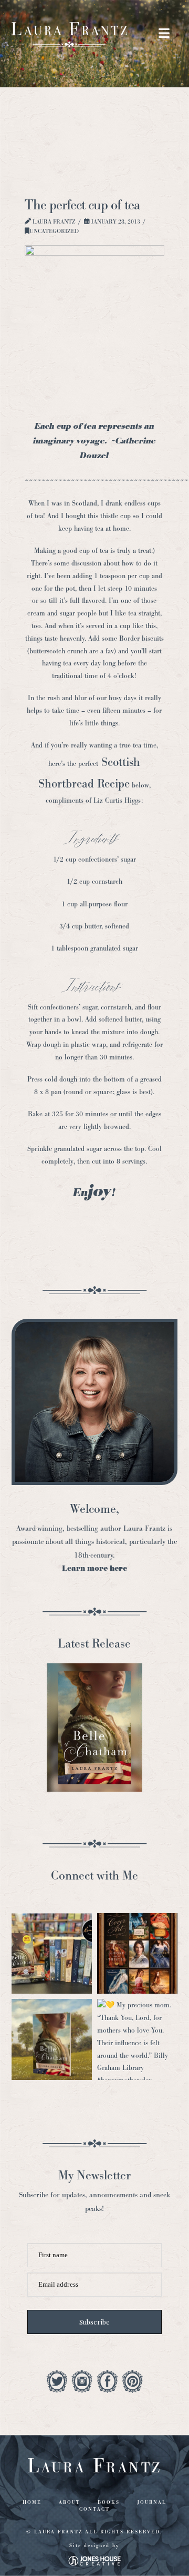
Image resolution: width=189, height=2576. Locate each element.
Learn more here (94, 1568)
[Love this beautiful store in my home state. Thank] (52, 1953)
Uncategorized (54, 231)
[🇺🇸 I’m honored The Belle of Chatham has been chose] (52, 2039)
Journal (152, 2502)
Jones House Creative (94, 2561)
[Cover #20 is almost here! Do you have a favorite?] (137, 1953)
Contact (94, 2509)
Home (32, 2502)
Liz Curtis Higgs (117, 800)
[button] (164, 34)
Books (109, 2502)
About (70, 2502)
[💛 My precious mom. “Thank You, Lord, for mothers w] (137, 2039)
